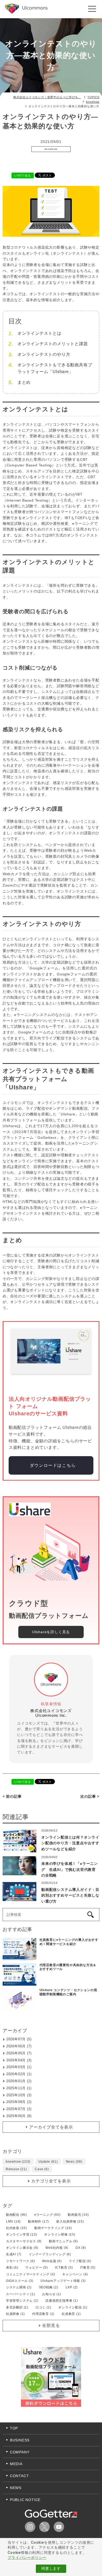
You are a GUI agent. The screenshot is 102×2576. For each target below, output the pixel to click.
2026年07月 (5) (19, 2039)
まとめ (24, 382)
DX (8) (81, 2248)
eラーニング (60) (47, 2215)
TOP (14, 2428)
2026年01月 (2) (19, 2081)
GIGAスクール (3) (20, 2281)
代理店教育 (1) (43, 2314)
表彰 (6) (12, 2268)
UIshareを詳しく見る (51, 1632)
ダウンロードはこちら (52, 1465)
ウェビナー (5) (36, 2268)
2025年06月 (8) (19, 2116)
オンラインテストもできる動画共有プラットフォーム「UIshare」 (55, 368)
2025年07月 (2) (19, 2109)
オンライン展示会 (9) (22, 2248)
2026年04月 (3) (19, 2060)
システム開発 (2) (19, 2287)
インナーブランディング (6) (50, 2254)
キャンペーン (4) (75, 2274)
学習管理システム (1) (22, 2301)
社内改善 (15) (16, 2228)
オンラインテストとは (39, 333)
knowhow (51, 149)
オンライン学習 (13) (22, 2234)
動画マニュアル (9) (63, 2241)
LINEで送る (23, 175)
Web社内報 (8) (57, 2248)
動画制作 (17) (38, 2221)
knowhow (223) (18, 2162)
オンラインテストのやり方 (44, 354)
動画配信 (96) (16, 2215)
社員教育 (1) (71, 2314)
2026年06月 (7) (19, 2046)
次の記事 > (90, 1796)
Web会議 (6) (52, 2261)
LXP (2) (72, 2287)
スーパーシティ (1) (21, 2294)
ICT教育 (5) (64, 2268)
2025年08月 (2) (19, 2102)
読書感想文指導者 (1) (62, 2301)
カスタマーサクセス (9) (24, 2241)
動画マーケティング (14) (53, 2228)
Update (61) (48, 2162)
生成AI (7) (14, 2254)
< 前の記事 (12, 1796)
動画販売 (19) (78, 2215)
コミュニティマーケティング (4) (31, 2274)
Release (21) (16, 2169)
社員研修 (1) (15, 2314)
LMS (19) (13, 2221)
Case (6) (42, 2169)
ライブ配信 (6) (80, 2261)
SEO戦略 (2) (49, 2287)
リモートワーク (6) (21, 2261)
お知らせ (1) (52, 2294)
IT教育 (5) (88, 2268)
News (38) (74, 2162)
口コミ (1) (43, 2307)
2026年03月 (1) (19, 2067)
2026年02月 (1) (19, 2074)
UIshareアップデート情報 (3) (63, 2281)
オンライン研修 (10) (60, 2234)
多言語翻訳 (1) (17, 2307)
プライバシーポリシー (27, 2558)
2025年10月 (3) (19, 2095)
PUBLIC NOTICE (25, 2500)
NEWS (16, 2488)
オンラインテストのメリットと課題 (53, 344)
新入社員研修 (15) (70, 2221)
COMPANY (20, 2452)
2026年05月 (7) (19, 2053)
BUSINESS (20, 2440)
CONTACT (19, 2476)
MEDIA (16, 2464)
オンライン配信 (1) (73, 2307)
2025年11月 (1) (19, 2088)
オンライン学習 (44, 155)
